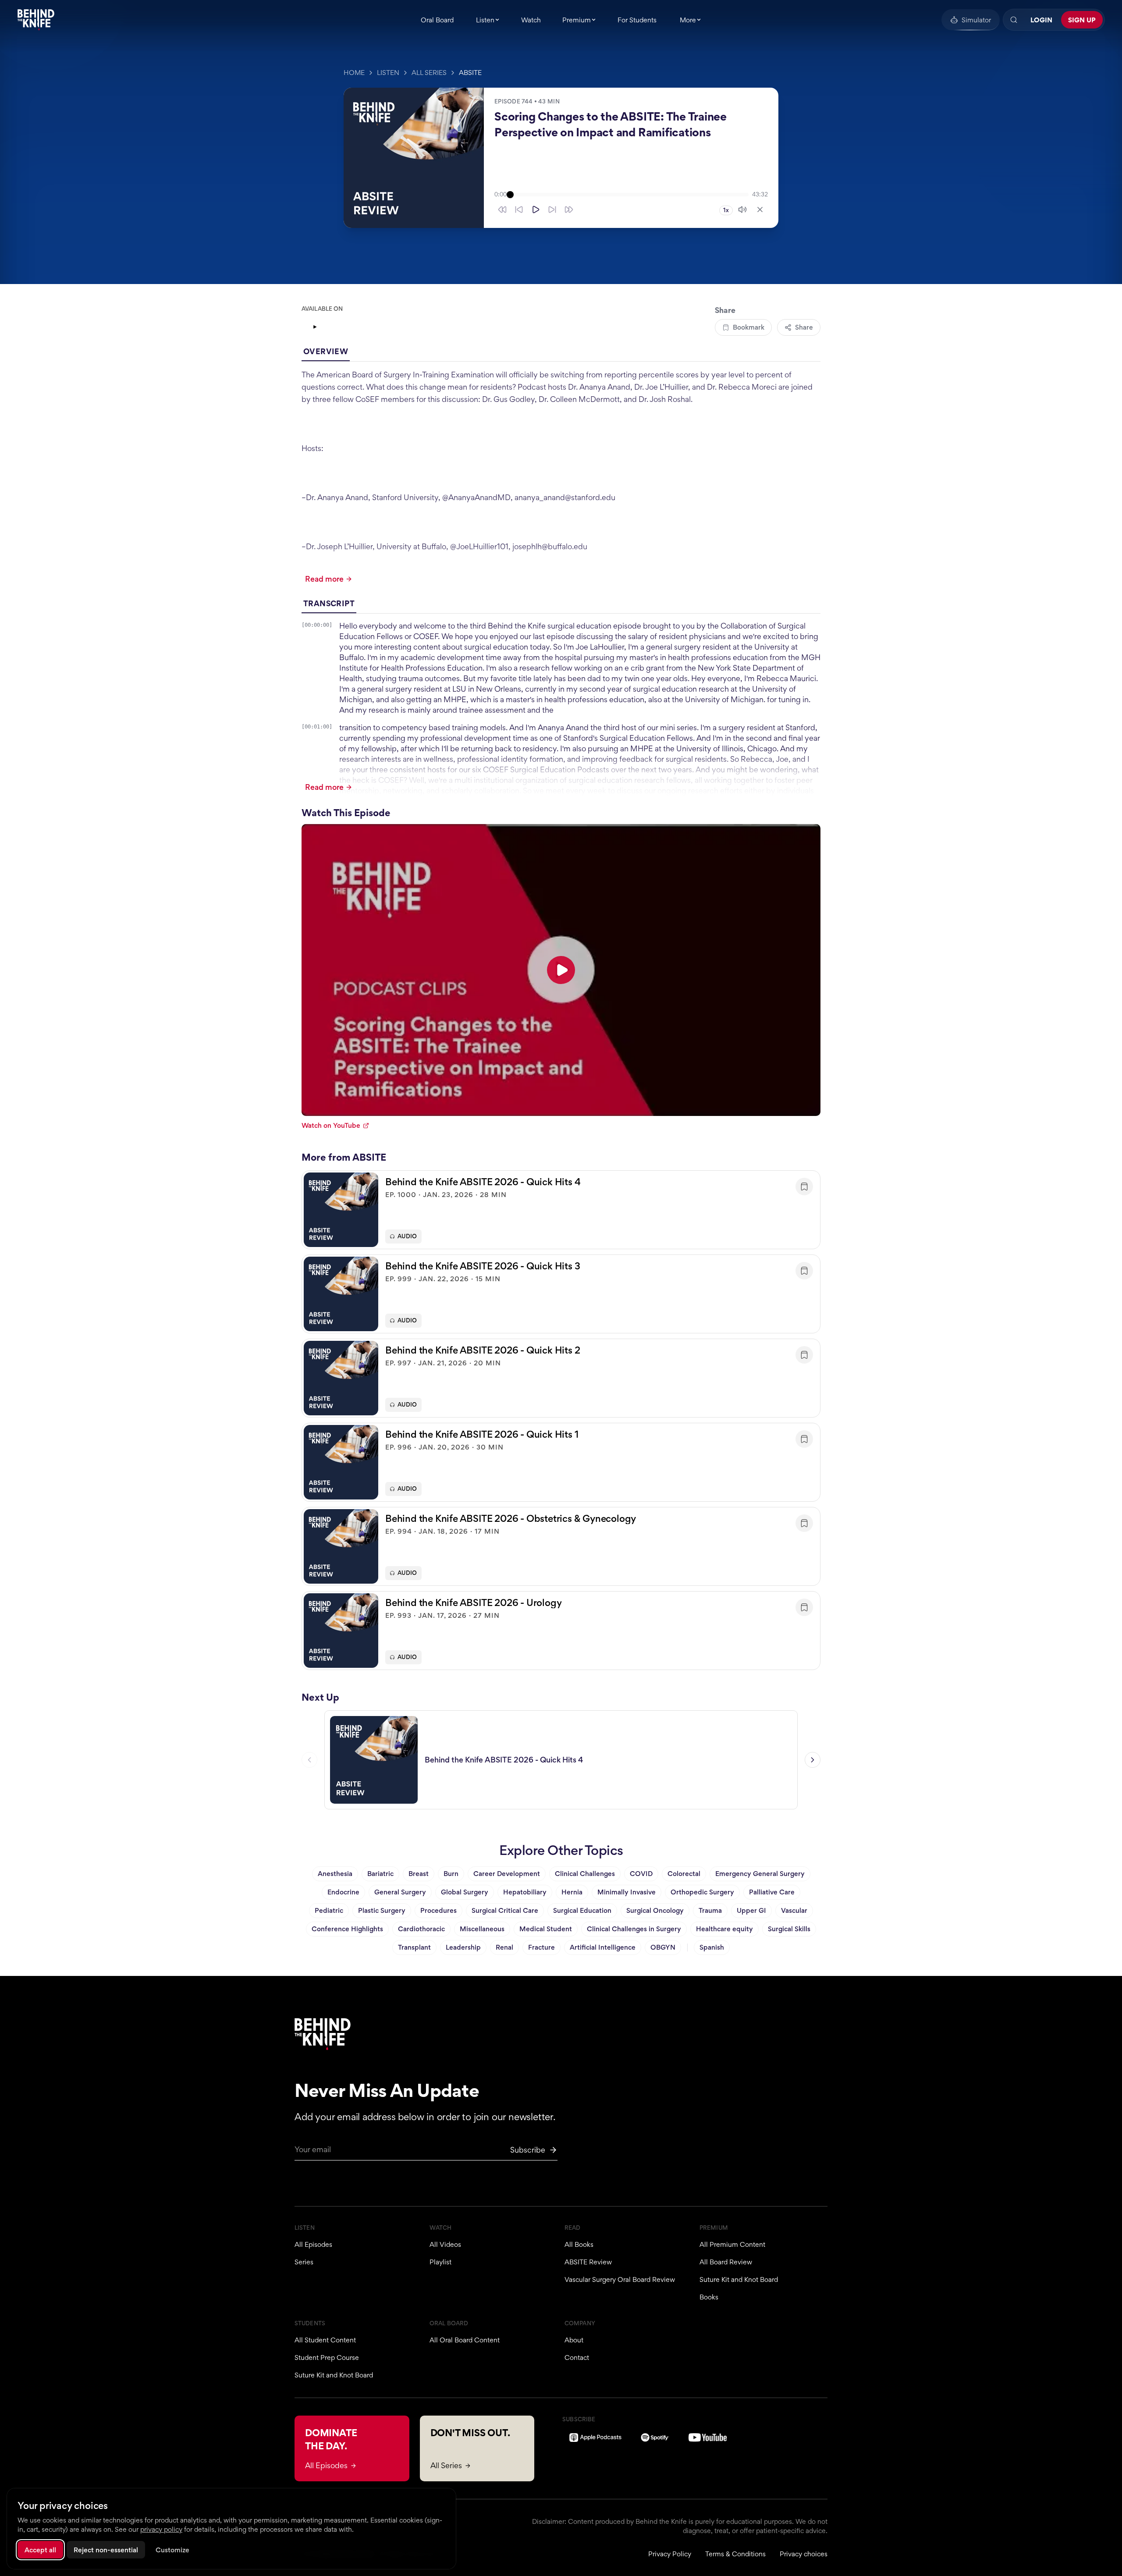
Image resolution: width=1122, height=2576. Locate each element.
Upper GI (751, 1910)
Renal (504, 1947)
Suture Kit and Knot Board (739, 2279)
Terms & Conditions (735, 2554)
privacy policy (161, 2529)
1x (726, 210)
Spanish (712, 1947)
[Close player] (760, 210)
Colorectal (684, 1874)
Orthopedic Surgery (702, 1892)
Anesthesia (335, 1874)
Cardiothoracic (421, 1929)
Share (804, 327)
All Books (579, 2244)
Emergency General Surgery (760, 1874)
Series (304, 2262)
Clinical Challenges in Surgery (634, 1929)
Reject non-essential (106, 2550)
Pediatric (329, 1910)
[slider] (629, 195)
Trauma (710, 1910)
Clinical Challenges (585, 1874)
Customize (172, 2550)
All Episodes (313, 2244)
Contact (577, 2357)
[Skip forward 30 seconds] (569, 210)
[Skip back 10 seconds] (519, 210)
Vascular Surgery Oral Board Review (620, 2279)
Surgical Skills (789, 1929)
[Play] (536, 210)
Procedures (439, 1910)
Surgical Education (582, 1910)
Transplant (414, 1947)
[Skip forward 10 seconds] (552, 210)
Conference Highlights (347, 1929)
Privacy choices (804, 2554)
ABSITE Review (588, 2262)
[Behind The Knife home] (36, 20)
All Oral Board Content (465, 2340)
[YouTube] (328, 327)
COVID (641, 1874)
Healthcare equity (724, 1929)
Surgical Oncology (655, 1910)
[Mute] (742, 210)
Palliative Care (772, 1892)
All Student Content (325, 2340)
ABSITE (470, 73)
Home (354, 73)
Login (1041, 20)
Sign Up (1082, 20)
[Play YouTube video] (561, 970)
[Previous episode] (309, 1760)
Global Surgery (465, 1892)
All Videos (445, 2244)
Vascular (794, 1910)
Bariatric (380, 1874)
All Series (429, 73)
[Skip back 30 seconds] (502, 210)
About (574, 2340)
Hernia (572, 1892)
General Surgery (400, 1892)
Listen (388, 73)
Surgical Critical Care (505, 1910)
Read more (324, 579)
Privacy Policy (670, 2554)
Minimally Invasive (627, 1892)
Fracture (541, 1947)
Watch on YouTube (331, 1125)
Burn (451, 1874)
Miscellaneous (482, 1929)
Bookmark (749, 327)
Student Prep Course (327, 2357)
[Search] (1014, 20)
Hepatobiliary (525, 1892)
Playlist (440, 2262)
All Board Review (726, 2262)
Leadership (463, 1947)
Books (709, 2297)
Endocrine (343, 1892)
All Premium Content (732, 2244)
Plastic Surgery (382, 1910)
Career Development (507, 1874)
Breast (419, 1874)
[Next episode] (813, 1760)
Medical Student (546, 1929)
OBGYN (663, 1947)
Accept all (40, 2550)
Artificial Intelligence (603, 1947)
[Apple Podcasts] (595, 2437)
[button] (561, 1210)
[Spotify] (655, 2437)
